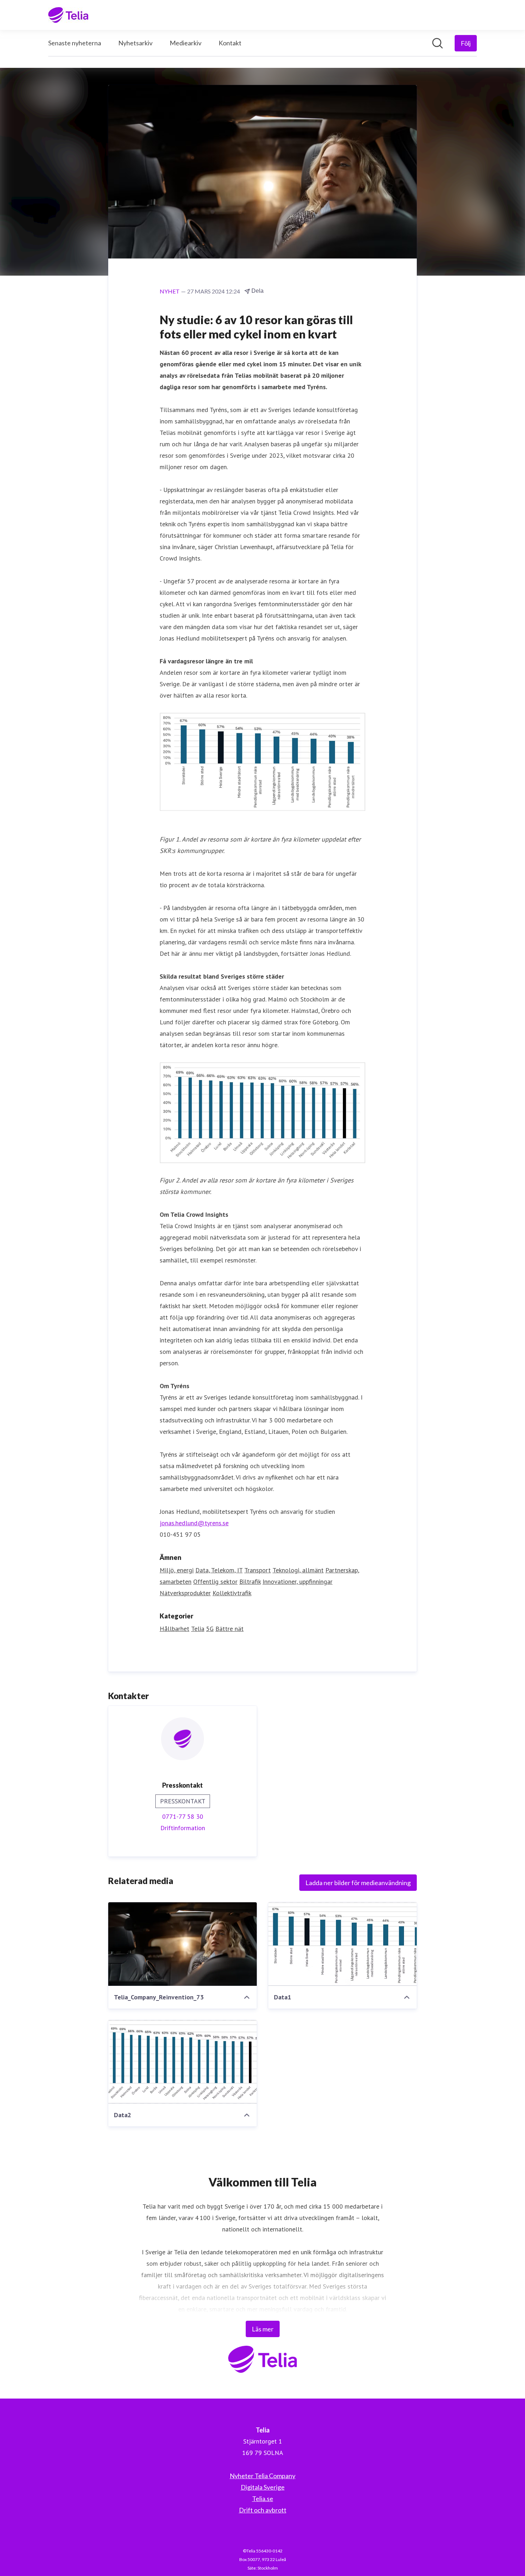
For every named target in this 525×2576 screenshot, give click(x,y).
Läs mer (263, 2329)
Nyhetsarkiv (135, 43)
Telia (198, 1629)
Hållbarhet (174, 1629)
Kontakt (230, 43)
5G (210, 1629)
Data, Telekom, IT (219, 1570)
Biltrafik (250, 1581)
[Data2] (182, 2062)
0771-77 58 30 (183, 1816)
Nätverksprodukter (185, 1593)
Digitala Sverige (263, 2487)
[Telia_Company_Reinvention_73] (182, 1944)
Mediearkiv (186, 43)
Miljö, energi (177, 1570)
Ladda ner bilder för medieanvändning (358, 1883)
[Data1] (342, 1944)
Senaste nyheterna (75, 43)
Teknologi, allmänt (298, 1570)
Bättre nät (229, 1629)
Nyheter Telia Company (262, 2476)
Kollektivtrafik (232, 1593)
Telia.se (263, 2499)
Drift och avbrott (263, 2510)
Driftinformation (183, 1828)
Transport (257, 1570)
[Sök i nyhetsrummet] (437, 43)
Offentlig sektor (215, 1581)
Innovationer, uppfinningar (297, 1581)
